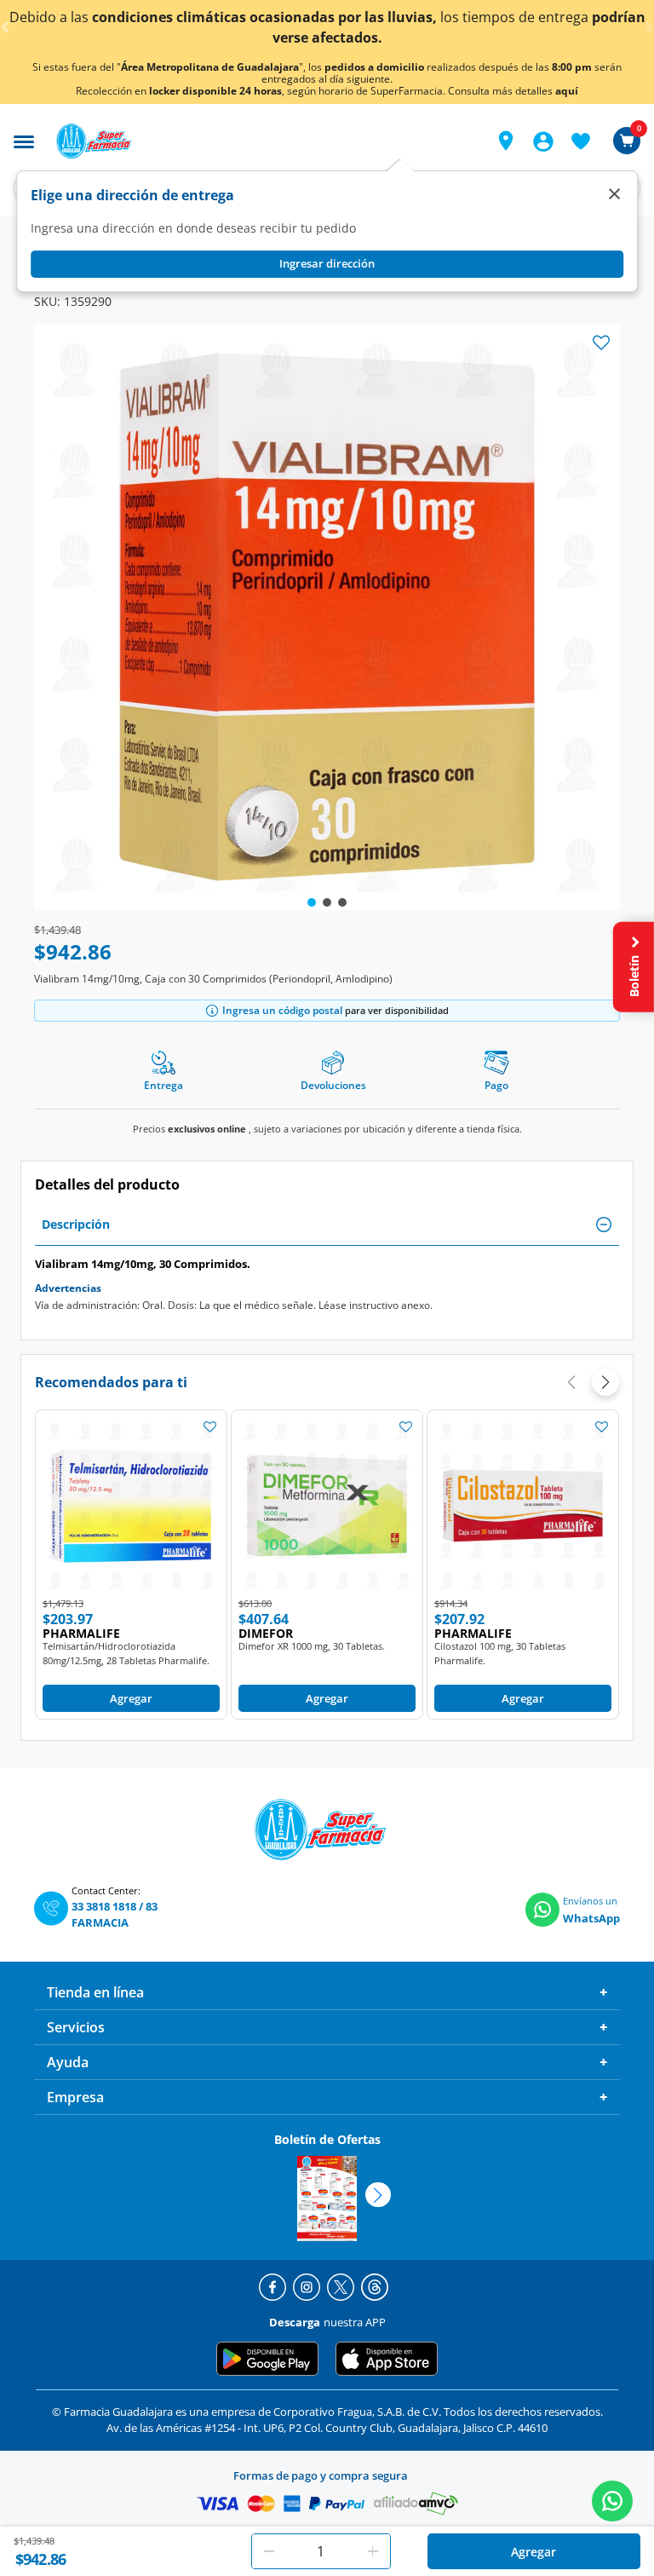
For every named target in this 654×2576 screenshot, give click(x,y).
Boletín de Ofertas (327, 2139)
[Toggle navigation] (24, 140)
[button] (506, 141)
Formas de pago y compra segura (321, 2475)
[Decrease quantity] (269, 2551)
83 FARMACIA (115, 1915)
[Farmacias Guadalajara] (260, 141)
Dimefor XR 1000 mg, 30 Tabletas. (312, 1646)
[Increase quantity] (373, 2551)
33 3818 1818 (104, 1906)
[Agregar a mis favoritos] (209, 1426)
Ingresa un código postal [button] (282, 1010)
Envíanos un (590, 1901)
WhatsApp (591, 1918)
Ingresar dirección (327, 263)
